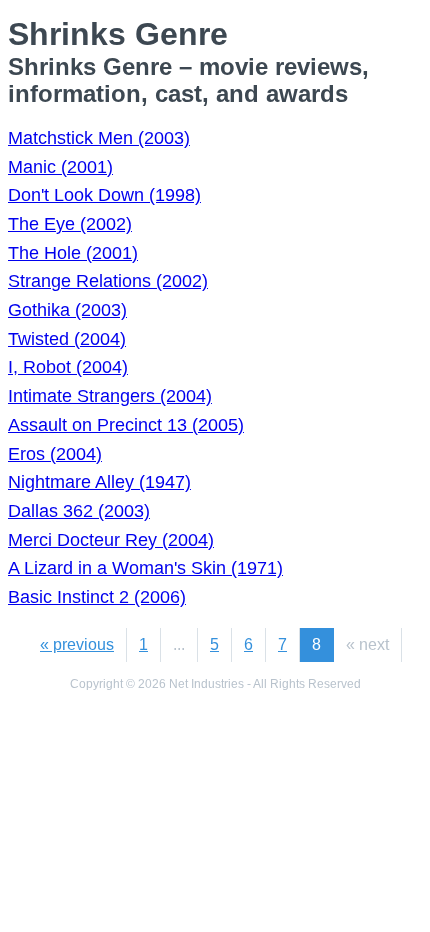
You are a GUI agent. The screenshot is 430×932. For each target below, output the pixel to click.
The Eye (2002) (70, 224)
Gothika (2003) (67, 310)
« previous (77, 644)
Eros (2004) (55, 454)
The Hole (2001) (73, 253)
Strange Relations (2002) (108, 281)
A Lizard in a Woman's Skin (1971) (145, 568)
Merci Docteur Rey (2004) (111, 540)
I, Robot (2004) (68, 367)
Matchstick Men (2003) (99, 138)
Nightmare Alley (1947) (99, 482)
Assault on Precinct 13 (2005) (126, 425)
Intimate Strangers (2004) (110, 396)
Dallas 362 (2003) (79, 511)
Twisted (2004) (67, 339)
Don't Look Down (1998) (104, 195)
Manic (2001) (60, 167)
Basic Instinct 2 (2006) (97, 597)
